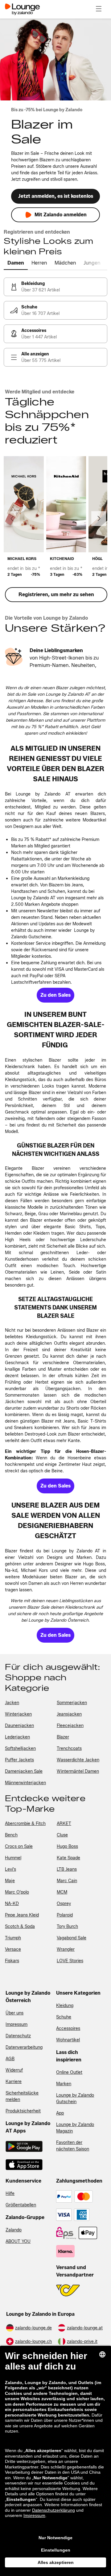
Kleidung (65, 2006)
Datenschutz (18, 2036)
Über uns (14, 2013)
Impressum (16, 2024)
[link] (55, 287)
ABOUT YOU (18, 2241)
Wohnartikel (68, 2040)
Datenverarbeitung (24, 2047)
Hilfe (10, 2194)
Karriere (14, 2082)
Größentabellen (21, 2205)
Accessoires (68, 2029)
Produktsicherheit (23, 2111)
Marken (64, 2084)
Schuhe (64, 2017)
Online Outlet (69, 2072)
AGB (10, 2059)
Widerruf (14, 2070)
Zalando (14, 2230)
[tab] (16, 263)
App (60, 2113)
